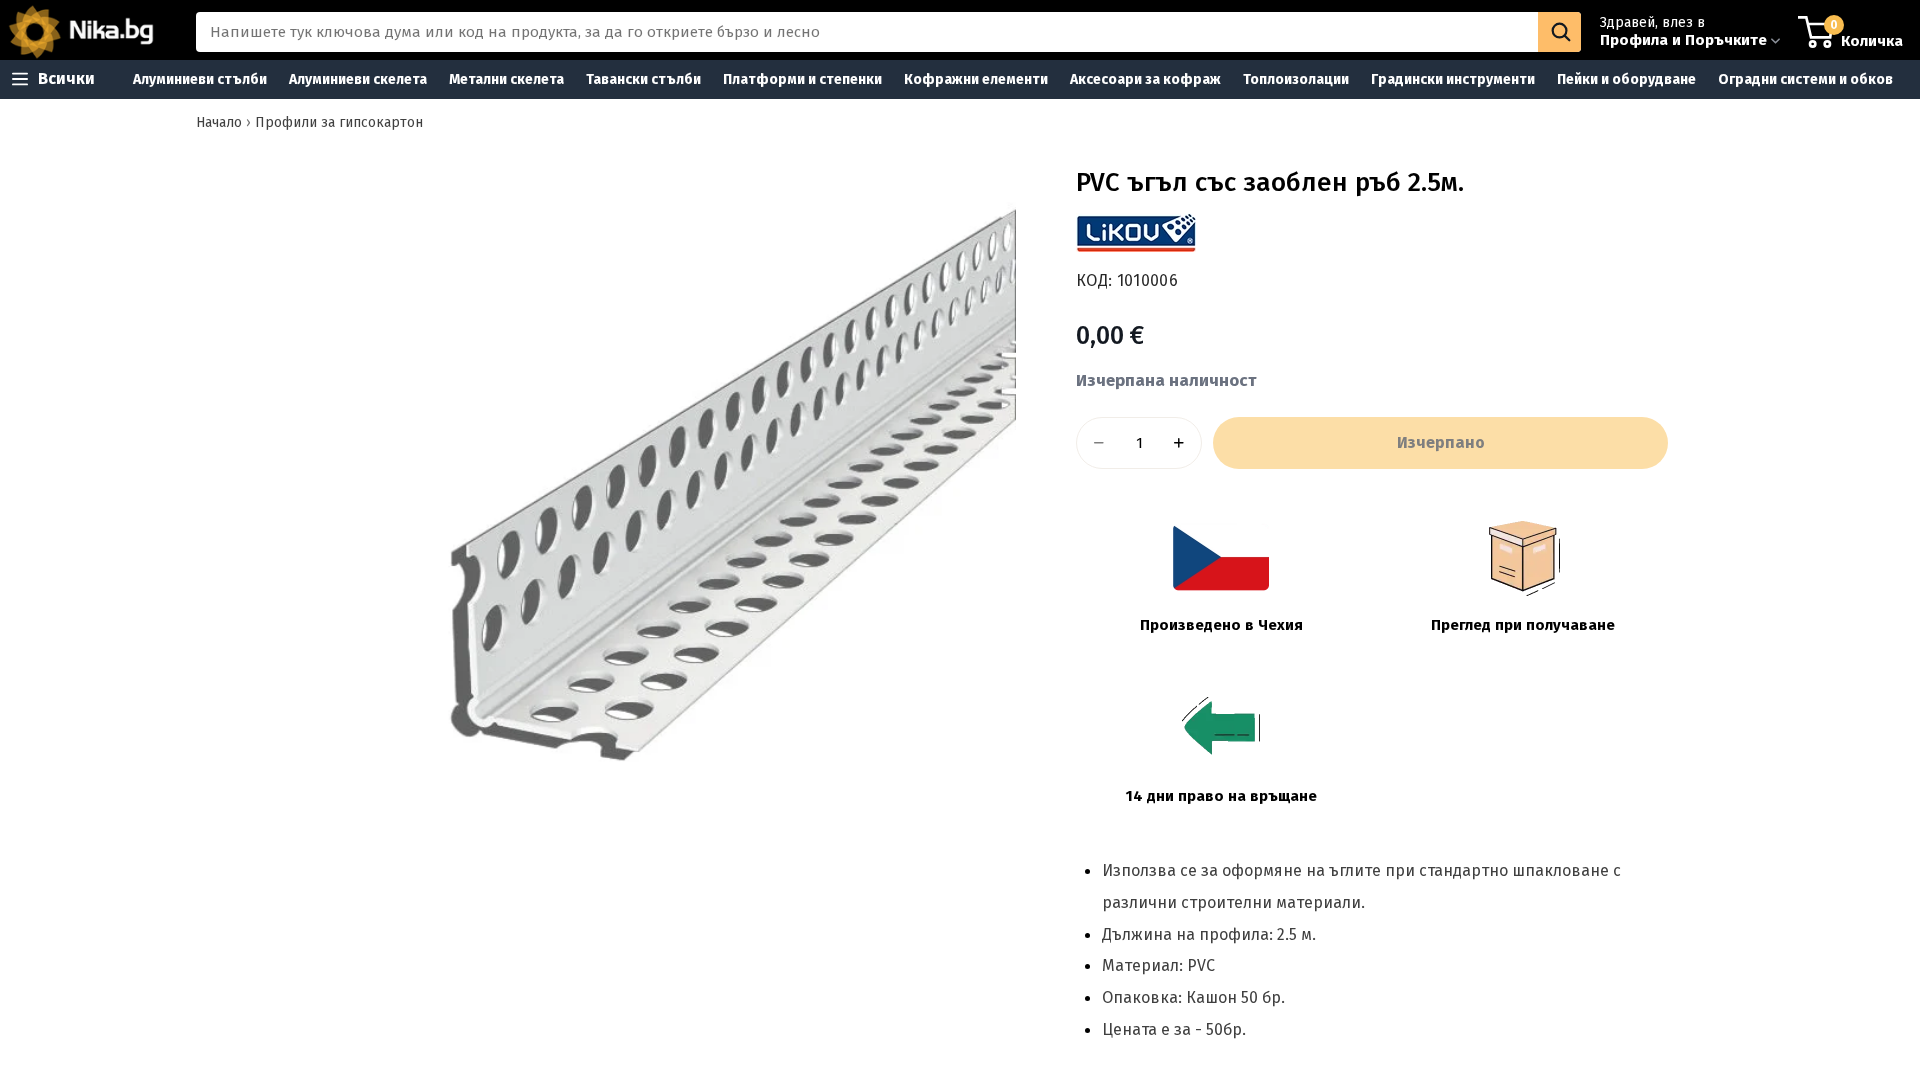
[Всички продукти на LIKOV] (1136, 232)
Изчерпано (1441, 442)
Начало (219, 122)
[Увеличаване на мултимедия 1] (628, 525)
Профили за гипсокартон (339, 122)
